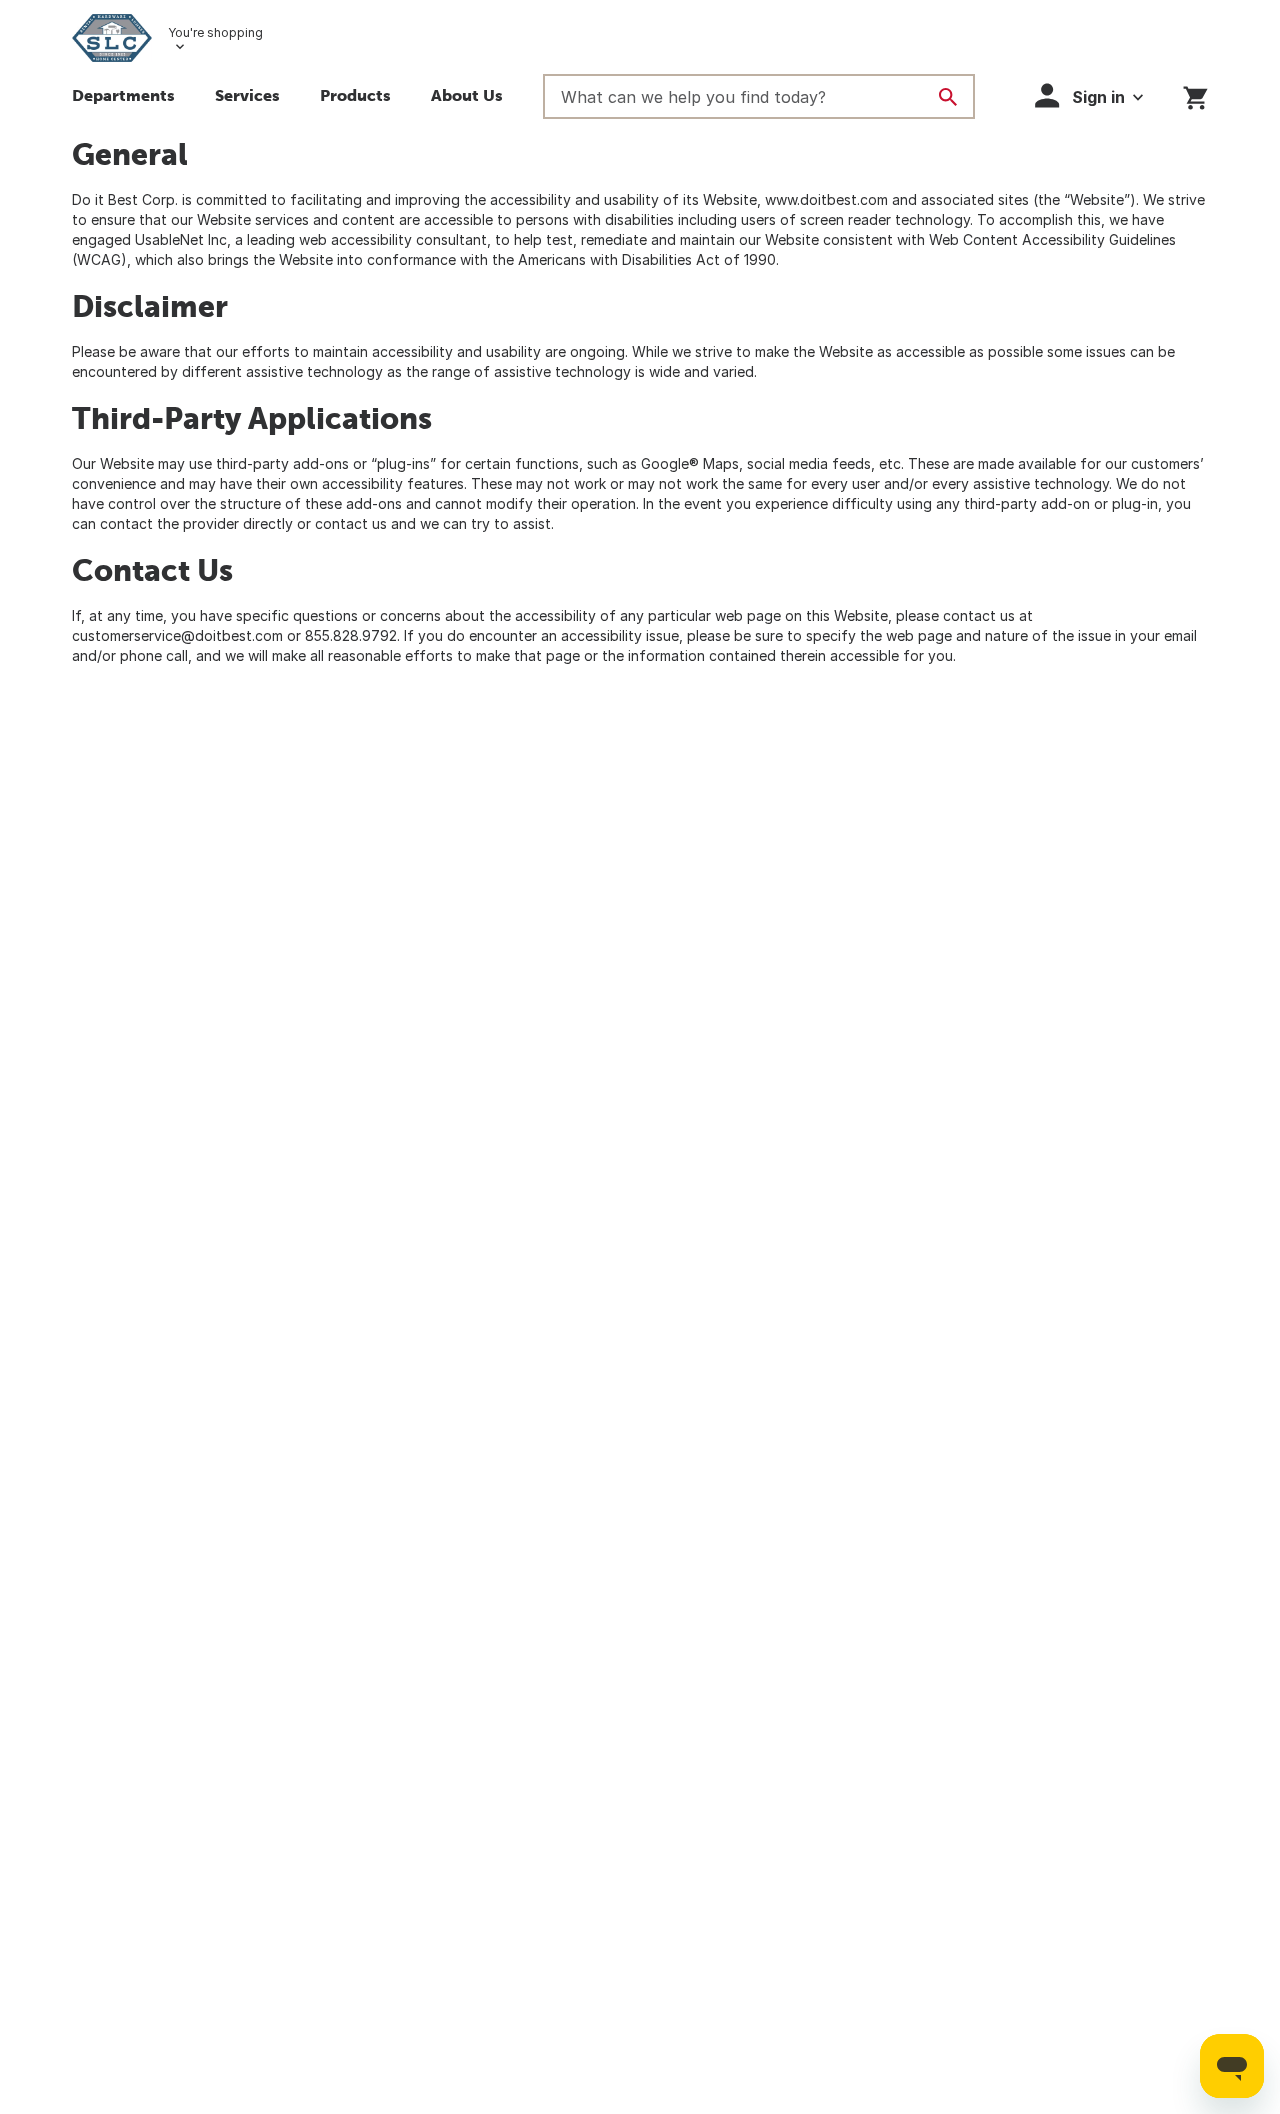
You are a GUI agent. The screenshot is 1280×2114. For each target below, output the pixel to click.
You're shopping (215, 32)
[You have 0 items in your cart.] (1195, 94)
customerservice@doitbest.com (177, 635)
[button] (247, 98)
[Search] (948, 97)
